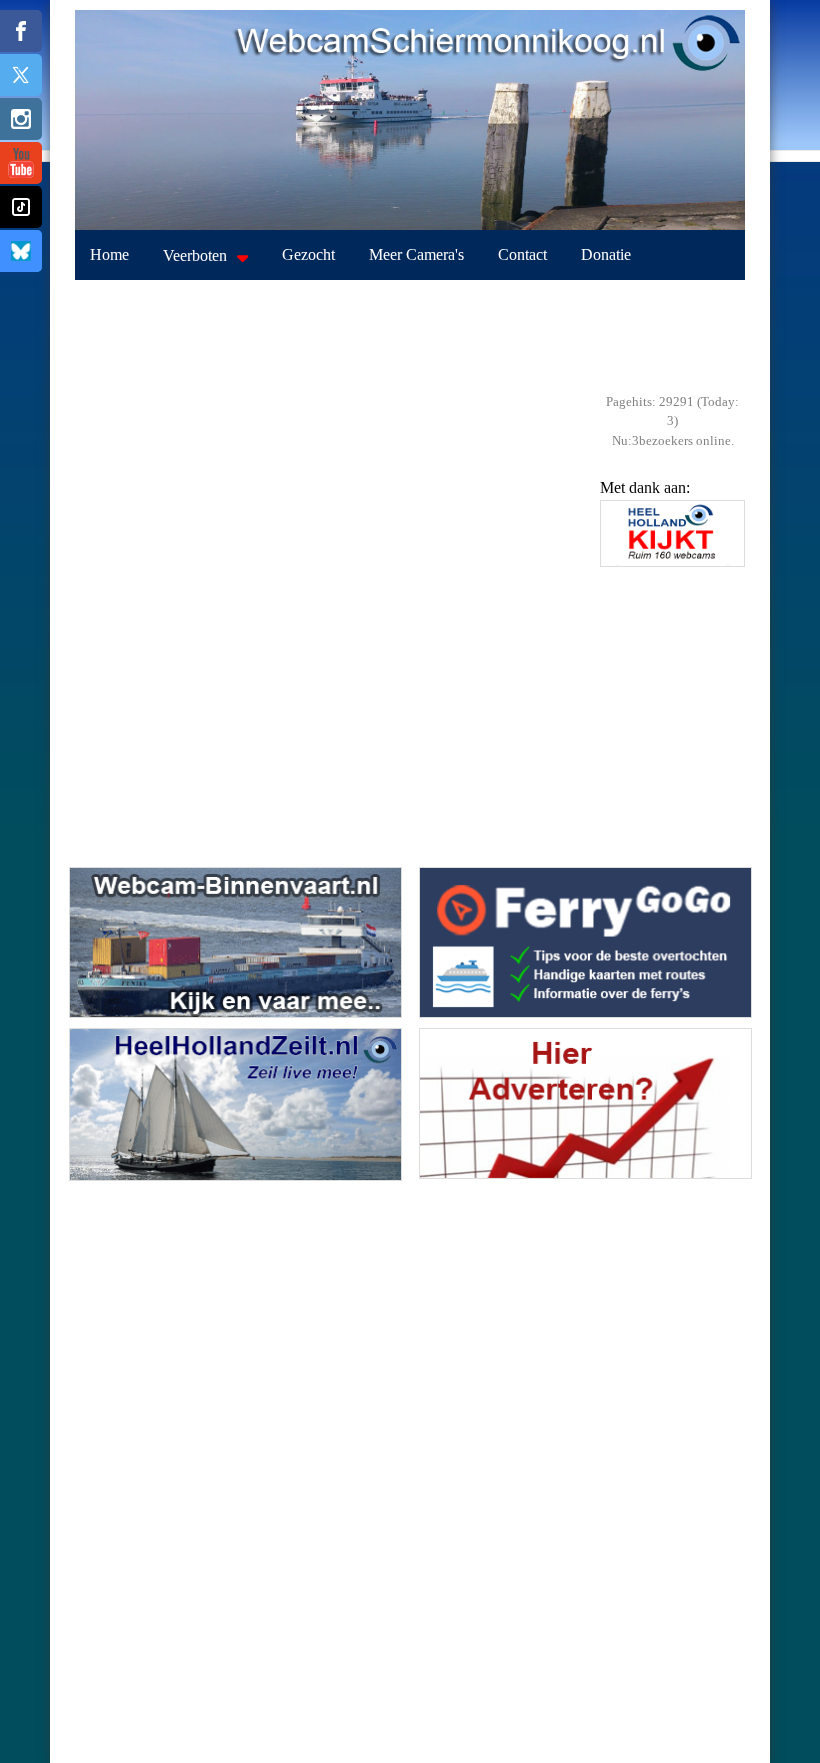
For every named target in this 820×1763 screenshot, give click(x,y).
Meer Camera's (416, 254)
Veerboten (195, 255)
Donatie (606, 254)
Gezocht (308, 254)
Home (109, 254)
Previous (620, 570)
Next (725, 570)
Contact (522, 254)
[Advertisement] (410, 330)
